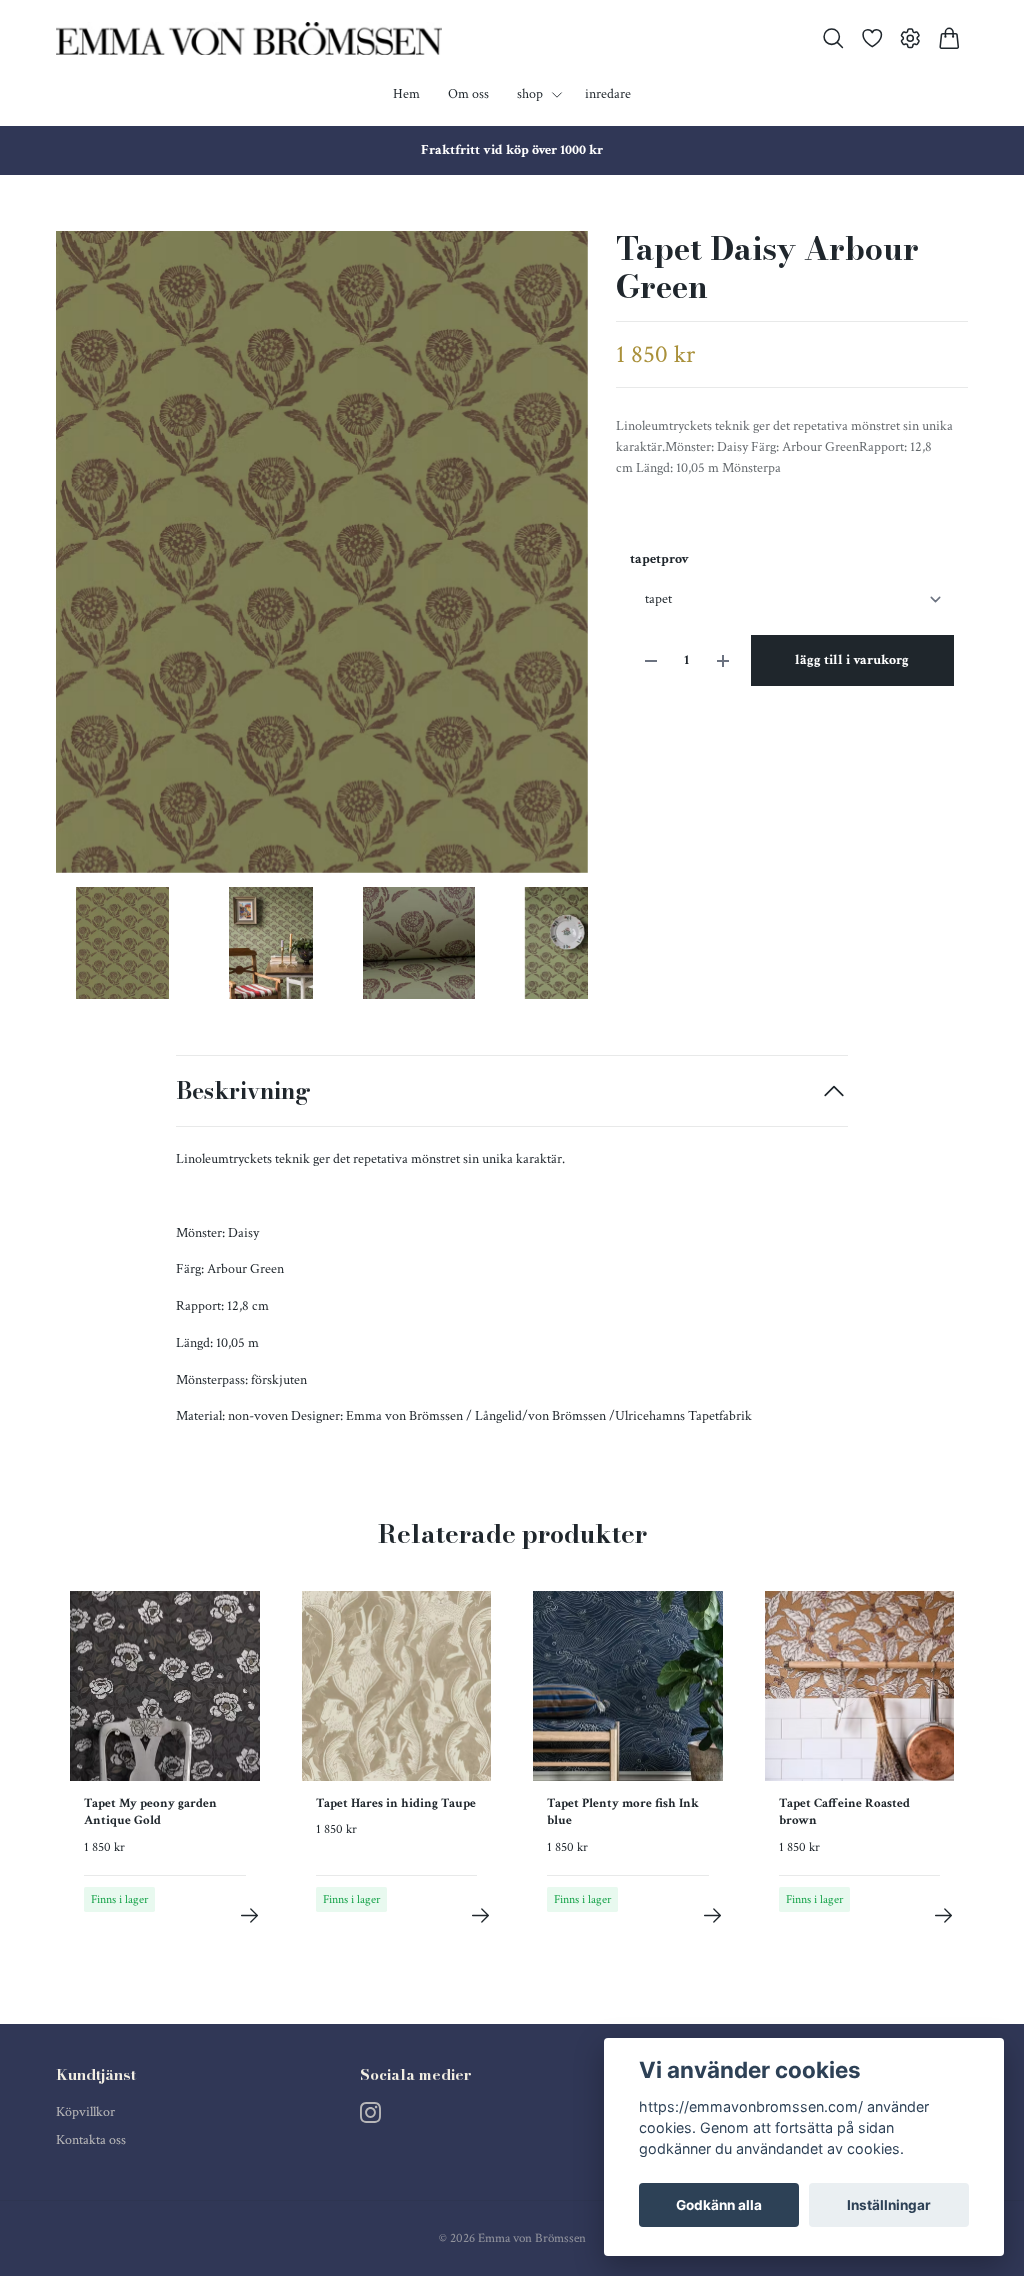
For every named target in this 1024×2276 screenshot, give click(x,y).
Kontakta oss (91, 2140)
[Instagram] (370, 2112)
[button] (557, 559)
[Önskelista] (872, 38)
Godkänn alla (719, 2205)
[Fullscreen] (322, 552)
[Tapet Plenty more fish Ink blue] (712, 1915)
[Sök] (833, 38)
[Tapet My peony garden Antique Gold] (249, 1915)
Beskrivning (243, 1090)
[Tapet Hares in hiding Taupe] (480, 1915)
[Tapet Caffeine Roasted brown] (943, 1915)
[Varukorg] (949, 38)
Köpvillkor (85, 2112)
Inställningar (889, 2205)
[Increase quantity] (723, 660)
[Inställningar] (910, 38)
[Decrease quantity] (651, 660)
